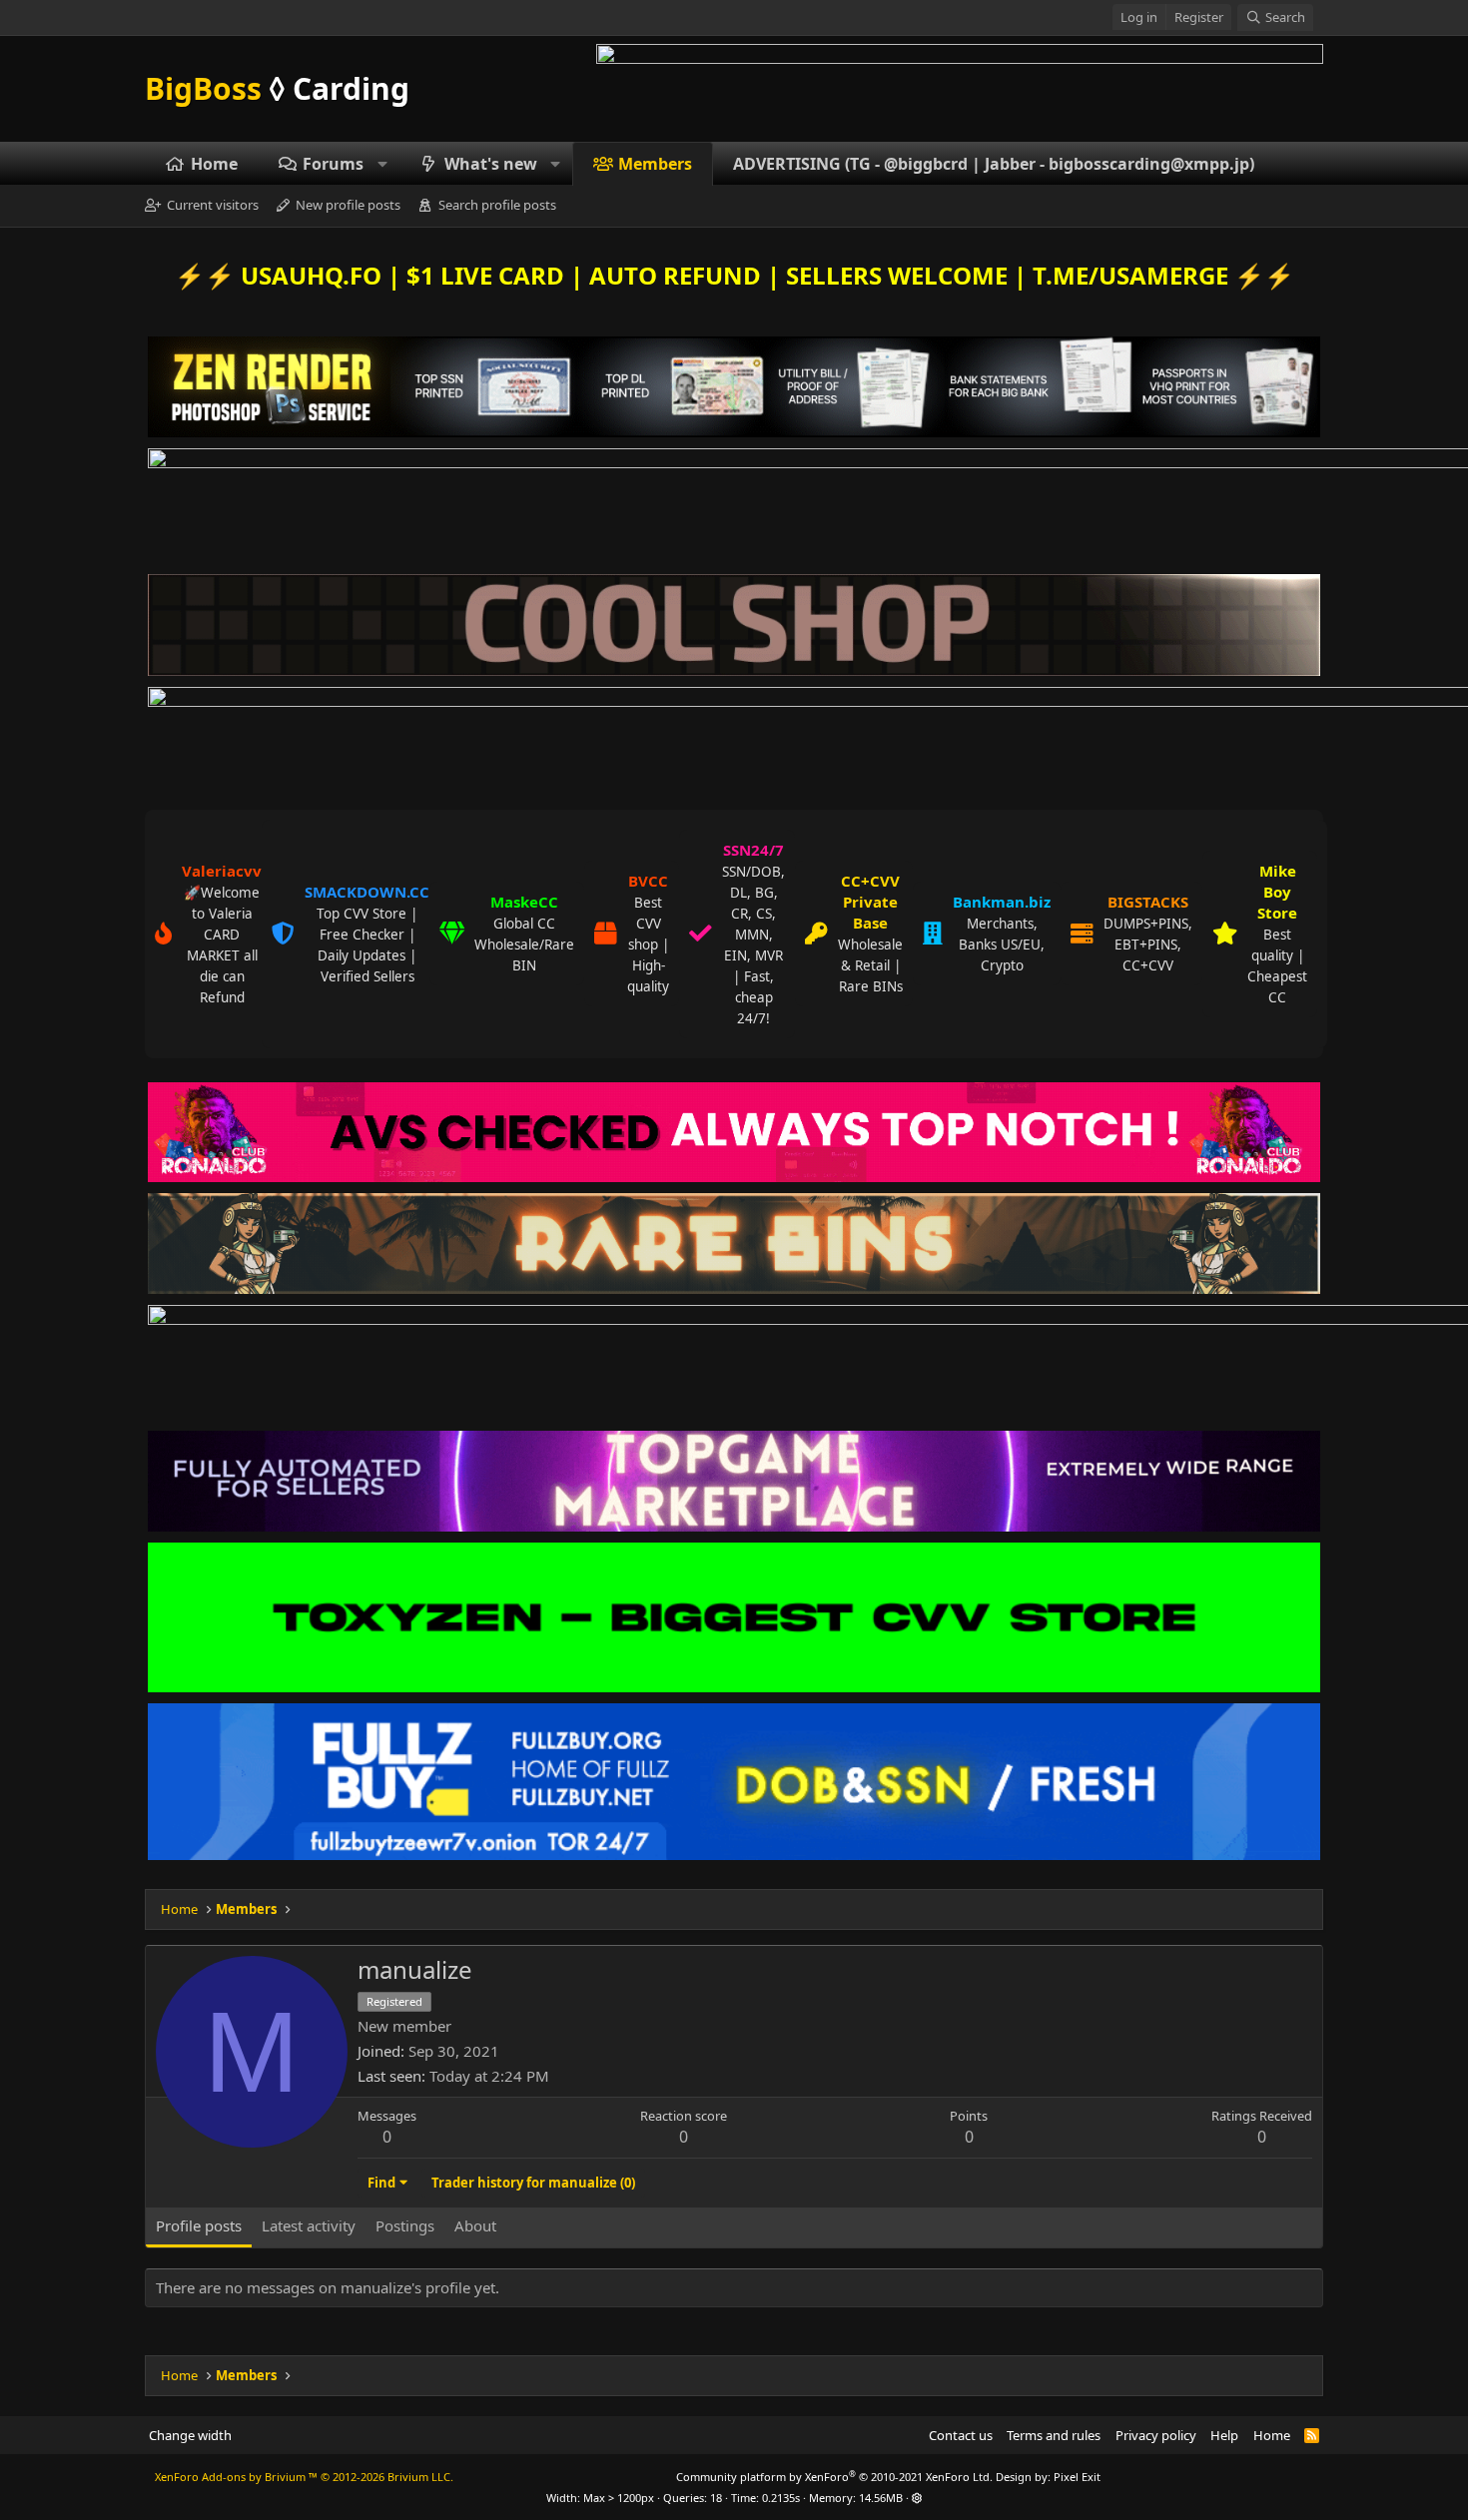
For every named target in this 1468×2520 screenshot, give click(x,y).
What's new (491, 164)
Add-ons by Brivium (304, 2477)
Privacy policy (1156, 2435)
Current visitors (213, 206)
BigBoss (277, 88)
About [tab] (475, 2225)
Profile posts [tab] (199, 2225)
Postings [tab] (405, 2225)
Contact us (961, 2435)
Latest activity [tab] (309, 2225)
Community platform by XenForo (834, 2477)
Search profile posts (497, 206)
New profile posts (348, 206)
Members (655, 164)
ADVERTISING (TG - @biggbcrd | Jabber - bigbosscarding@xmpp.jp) (994, 164)
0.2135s (781, 2498)
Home (214, 164)
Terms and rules (1054, 2435)
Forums (333, 164)
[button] (383, 164)
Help (1224, 2435)
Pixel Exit (1077, 2477)
